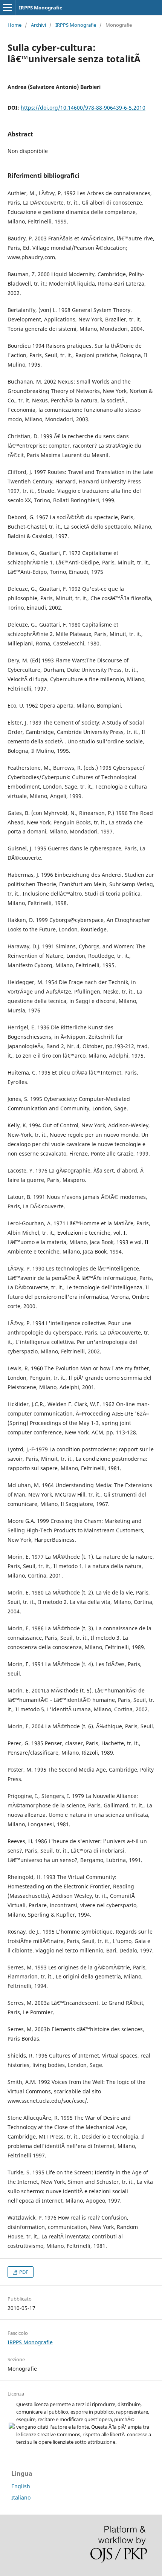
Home (15, 25)
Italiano (21, 2497)
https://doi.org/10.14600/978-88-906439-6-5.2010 (83, 108)
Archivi (38, 25)
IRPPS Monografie (41, 8)
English (21, 2486)
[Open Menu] (8, 8)
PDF (23, 2272)
